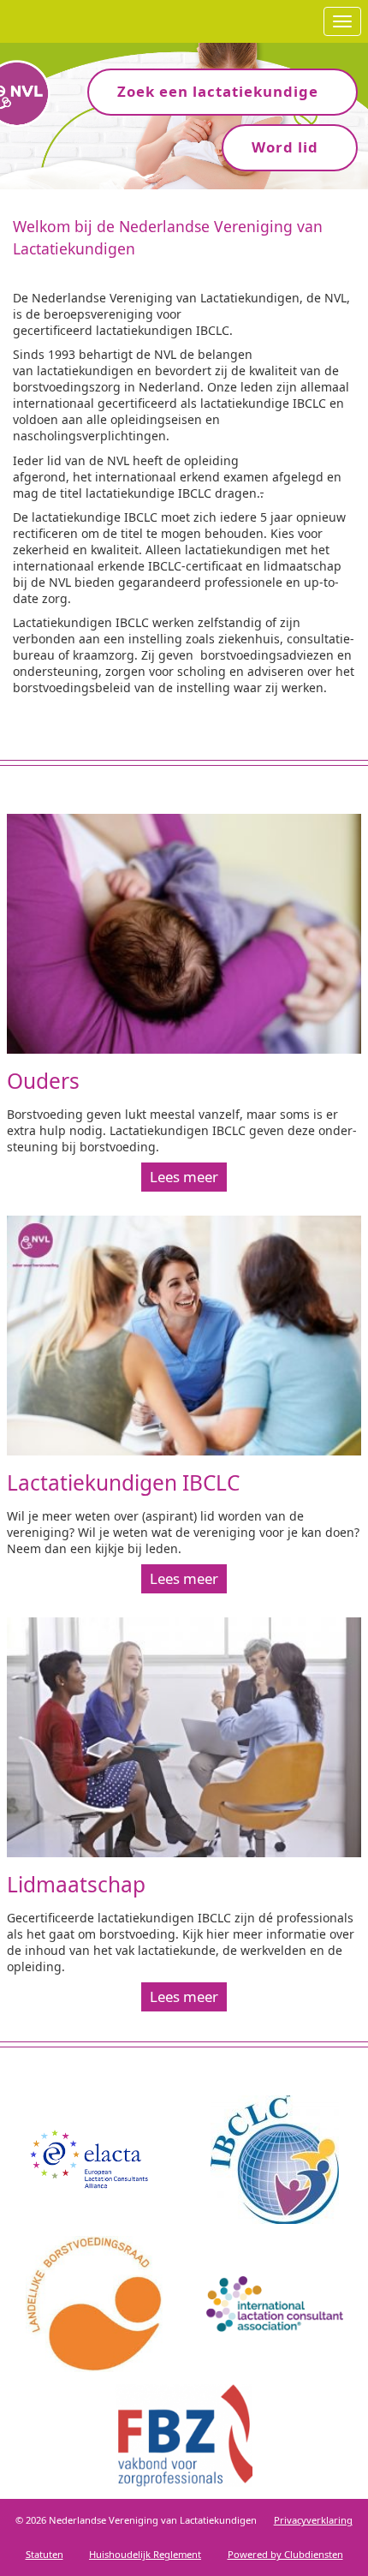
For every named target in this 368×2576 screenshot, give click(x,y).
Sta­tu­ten (45, 2554)
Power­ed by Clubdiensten (285, 2554)
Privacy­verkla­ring (313, 2520)
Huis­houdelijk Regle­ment (145, 2554)
